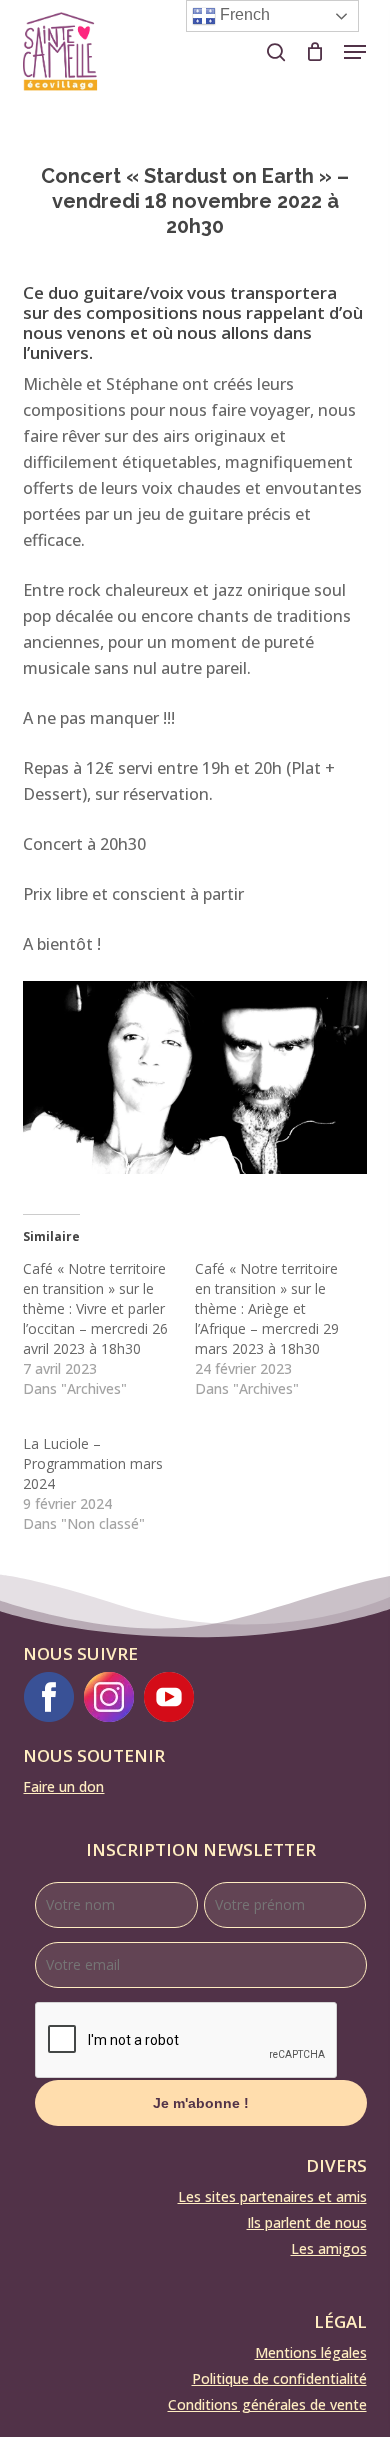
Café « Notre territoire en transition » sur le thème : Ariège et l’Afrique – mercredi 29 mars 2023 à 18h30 (267, 1308)
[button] (355, 52)
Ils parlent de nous (307, 2222)
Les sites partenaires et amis (272, 2196)
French (243, 14)
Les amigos (329, 2248)
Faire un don (63, 1786)
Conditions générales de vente (267, 2404)
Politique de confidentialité (279, 2378)
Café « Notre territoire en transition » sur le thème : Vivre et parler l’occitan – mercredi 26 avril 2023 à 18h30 (95, 1308)
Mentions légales (311, 2352)
